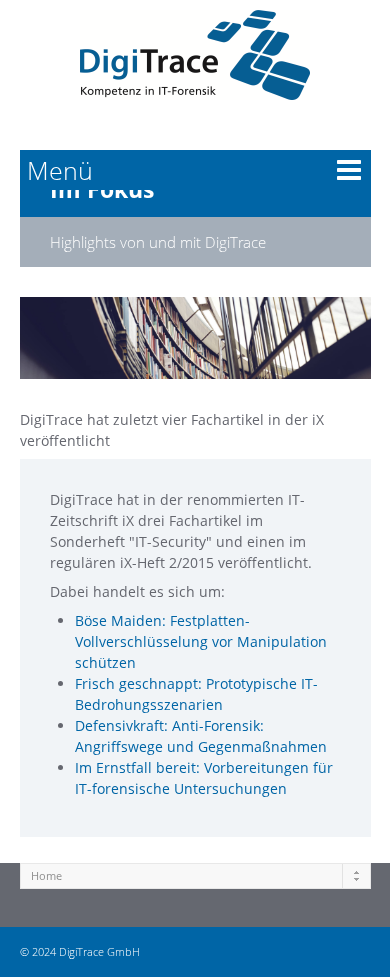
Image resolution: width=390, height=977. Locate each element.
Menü (60, 170)
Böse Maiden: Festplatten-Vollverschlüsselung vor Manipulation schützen (201, 641)
